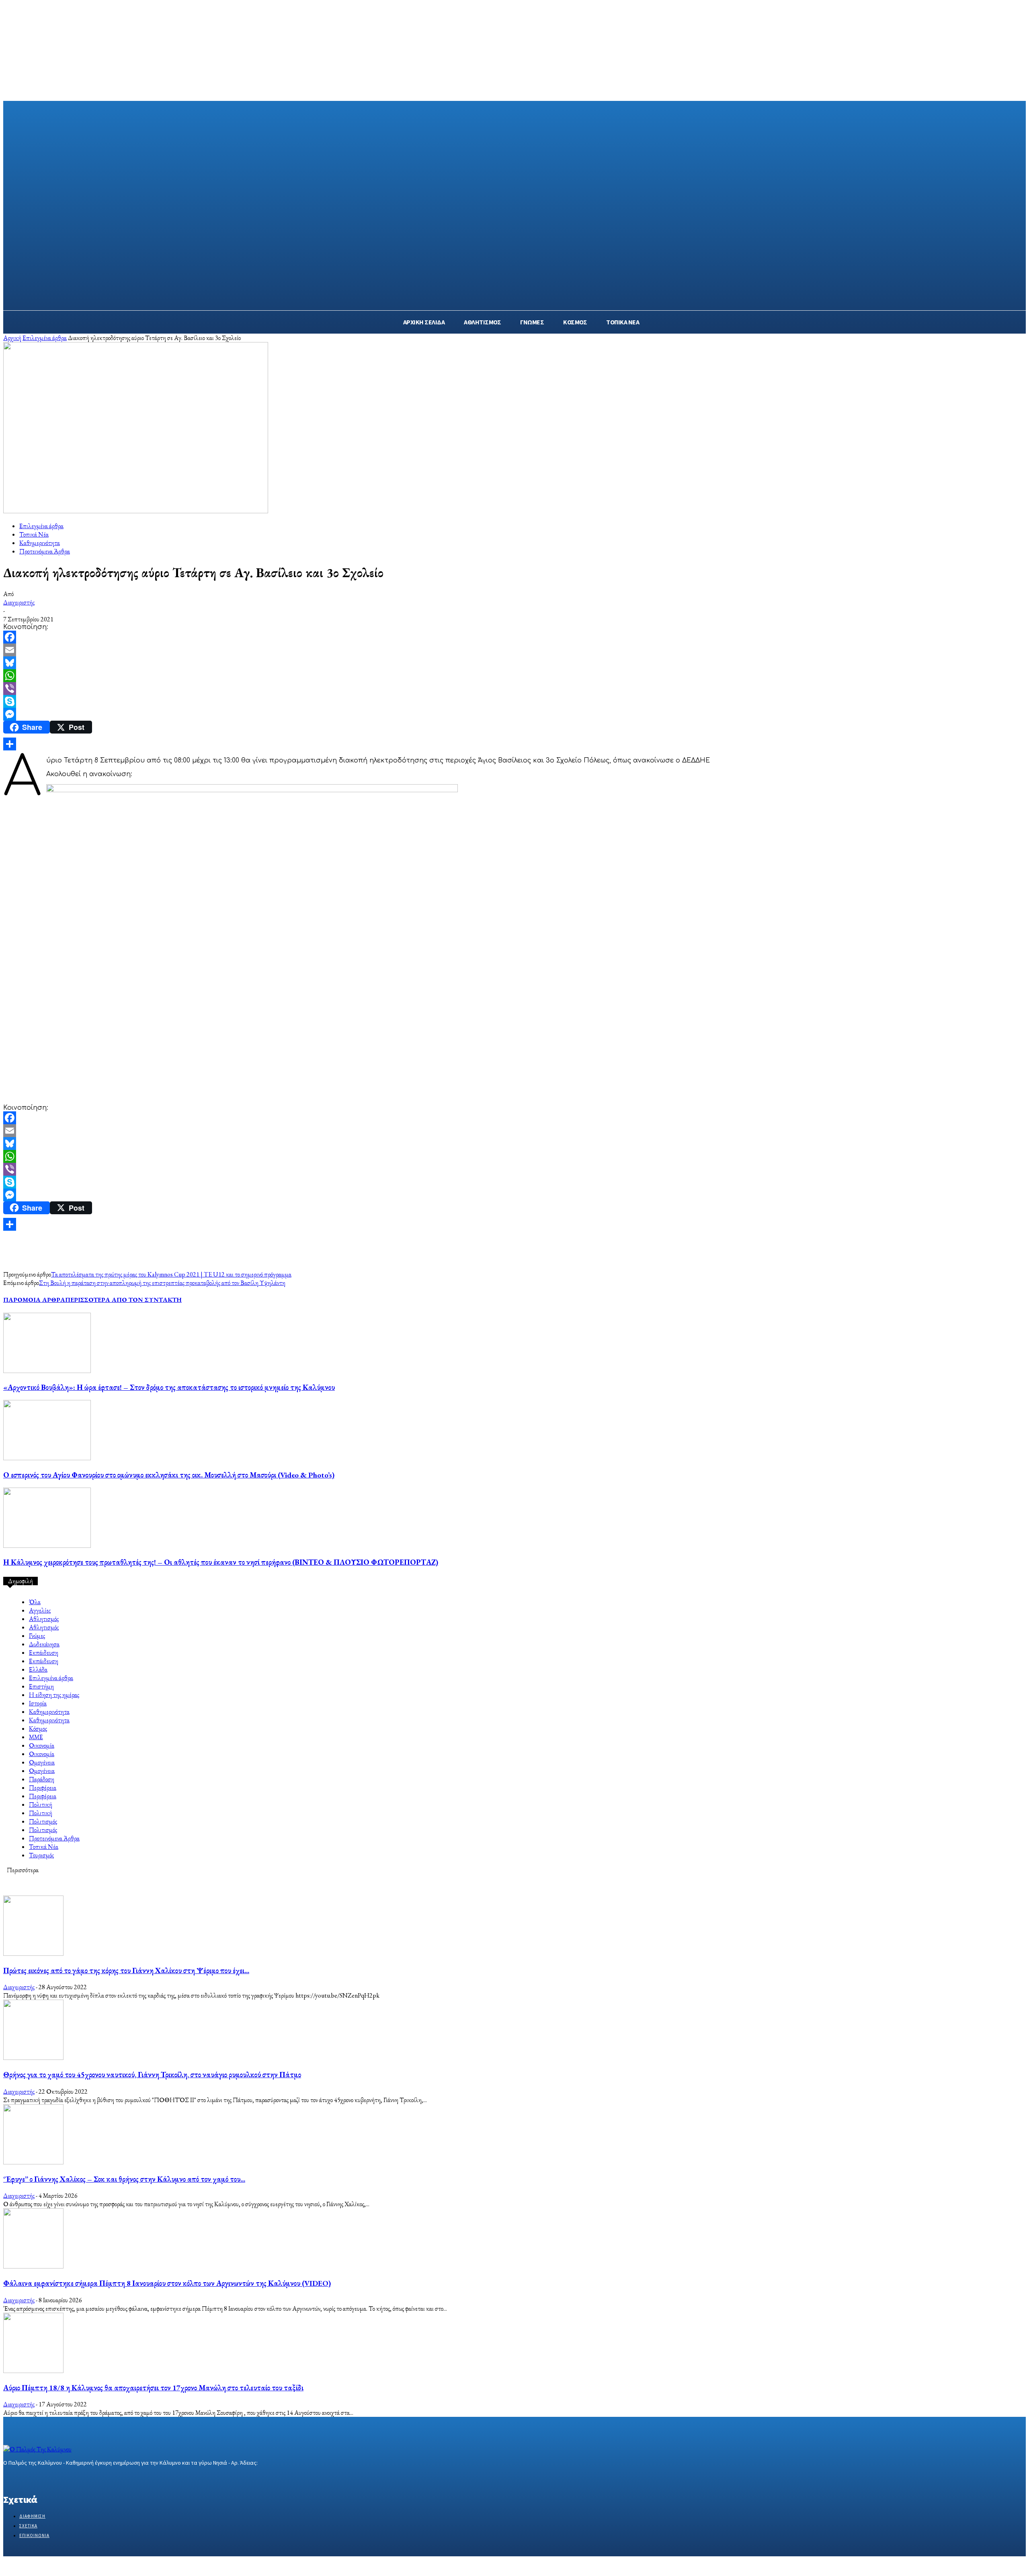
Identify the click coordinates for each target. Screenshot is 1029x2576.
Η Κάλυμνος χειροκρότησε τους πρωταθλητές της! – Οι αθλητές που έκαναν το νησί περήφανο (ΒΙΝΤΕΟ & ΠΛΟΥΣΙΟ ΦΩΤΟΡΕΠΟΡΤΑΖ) (221, 1562)
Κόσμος (38, 1729)
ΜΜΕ (36, 1737)
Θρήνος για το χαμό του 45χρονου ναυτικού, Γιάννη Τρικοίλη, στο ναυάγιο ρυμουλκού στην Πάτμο (152, 2075)
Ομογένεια (42, 1762)
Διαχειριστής (19, 602)
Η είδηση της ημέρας (54, 1695)
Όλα (35, 1602)
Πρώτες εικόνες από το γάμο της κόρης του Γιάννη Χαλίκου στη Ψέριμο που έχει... (126, 1970)
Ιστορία (38, 1703)
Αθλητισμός (44, 1619)
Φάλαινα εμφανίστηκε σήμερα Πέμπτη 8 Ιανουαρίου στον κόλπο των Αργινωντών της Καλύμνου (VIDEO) (167, 2283)
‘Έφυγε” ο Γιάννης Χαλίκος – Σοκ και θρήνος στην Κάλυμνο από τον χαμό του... (124, 2179)
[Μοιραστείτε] (514, 744)
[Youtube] (65, 2478)
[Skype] (514, 701)
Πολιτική (41, 1804)
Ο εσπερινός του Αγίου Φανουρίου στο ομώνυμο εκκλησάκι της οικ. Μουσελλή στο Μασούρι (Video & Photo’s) (169, 1475)
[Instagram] (22, 2478)
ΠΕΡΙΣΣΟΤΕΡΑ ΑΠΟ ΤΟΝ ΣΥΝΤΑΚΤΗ (123, 1300)
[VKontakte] (51, 2478)
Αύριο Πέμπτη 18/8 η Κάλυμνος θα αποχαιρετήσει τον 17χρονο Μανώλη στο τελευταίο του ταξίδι (153, 2388)
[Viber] (514, 689)
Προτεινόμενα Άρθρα (45, 551)
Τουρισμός (41, 1855)
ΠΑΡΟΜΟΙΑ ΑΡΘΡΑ (34, 1300)
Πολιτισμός (43, 1821)
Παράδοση (42, 1779)
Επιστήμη (41, 1686)
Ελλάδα (38, 1669)
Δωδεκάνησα (44, 1644)
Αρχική (12, 338)
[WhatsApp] (514, 676)
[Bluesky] (514, 663)
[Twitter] (36, 2478)
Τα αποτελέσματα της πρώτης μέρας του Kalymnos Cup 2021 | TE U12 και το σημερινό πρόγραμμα (171, 1274)
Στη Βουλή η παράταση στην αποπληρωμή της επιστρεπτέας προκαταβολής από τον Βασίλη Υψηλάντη (162, 1283)
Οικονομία (42, 1745)
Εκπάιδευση (44, 1653)
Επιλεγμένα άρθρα (45, 338)
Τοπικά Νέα (34, 534)
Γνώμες (37, 1636)
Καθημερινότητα (40, 543)
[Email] (514, 650)
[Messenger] (514, 714)
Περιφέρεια (43, 1788)
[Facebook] (514, 637)
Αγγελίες (40, 1610)
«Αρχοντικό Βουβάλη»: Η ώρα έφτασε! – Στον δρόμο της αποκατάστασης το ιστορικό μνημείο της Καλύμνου (169, 1387)
